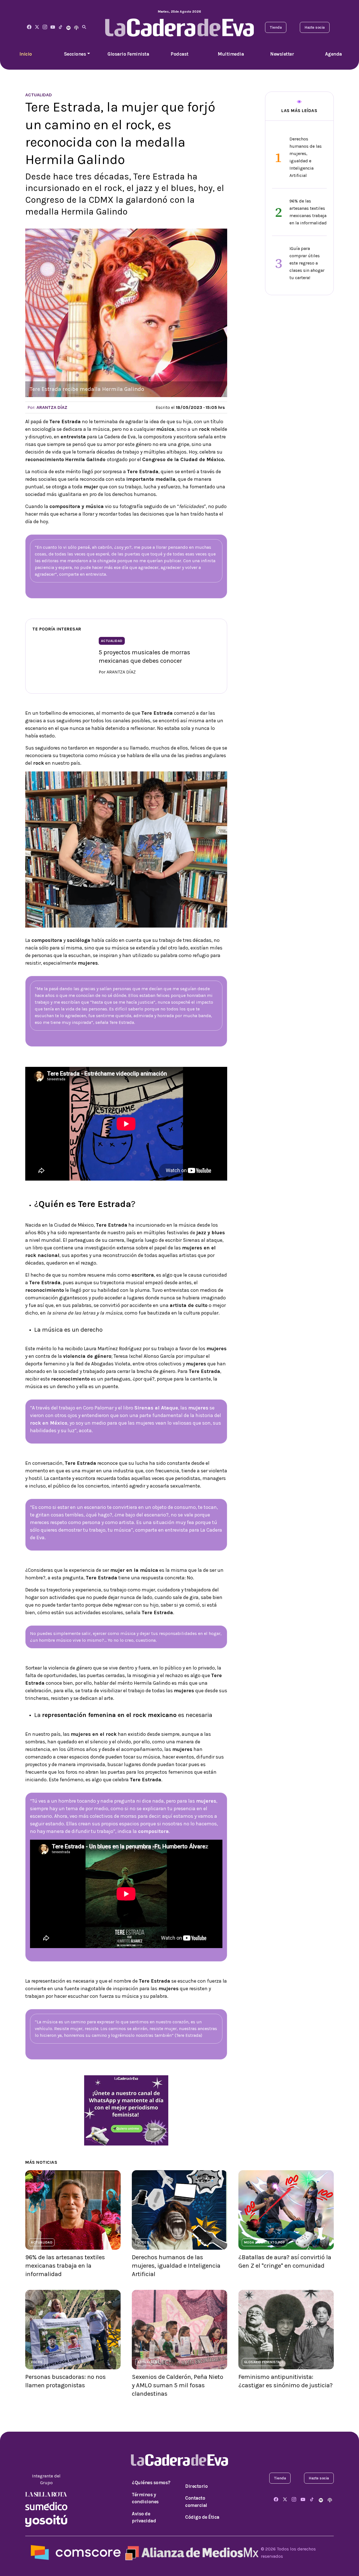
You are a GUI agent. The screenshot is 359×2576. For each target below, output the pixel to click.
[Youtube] (53, 27)
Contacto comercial (196, 2502)
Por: (47, 407)
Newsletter (282, 54)
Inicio (26, 54)
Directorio (196, 2486)
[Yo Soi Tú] (46, 2520)
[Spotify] (68, 27)
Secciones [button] (75, 54)
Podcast (179, 54)
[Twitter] (37, 27)
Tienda (276, 27)
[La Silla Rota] (46, 2494)
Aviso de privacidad (144, 2517)
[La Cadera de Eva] (45, 27)
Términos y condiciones (145, 2498)
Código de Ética (202, 2517)
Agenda (333, 54)
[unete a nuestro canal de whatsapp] (126, 2110)
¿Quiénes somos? (151, 2482)
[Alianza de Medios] (191, 2552)
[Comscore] (76, 2552)
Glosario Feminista (128, 54)
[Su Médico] (46, 2506)
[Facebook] (29, 27)
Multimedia (231, 54)
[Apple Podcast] (76, 27)
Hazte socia (315, 27)
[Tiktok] (61, 27)
